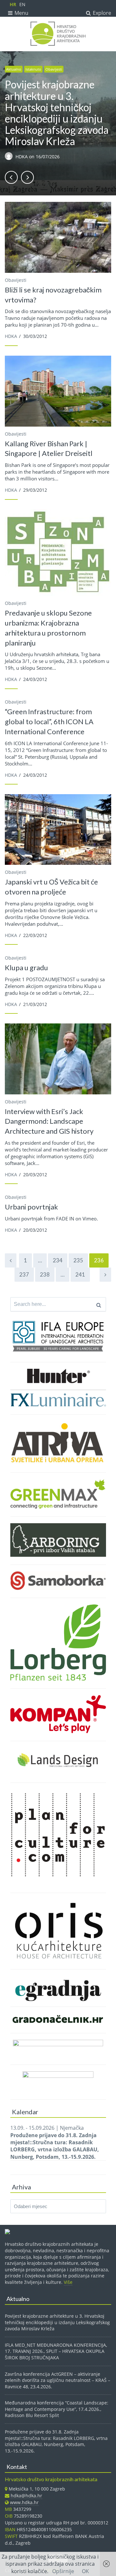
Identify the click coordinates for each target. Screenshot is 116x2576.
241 (80, 1274)
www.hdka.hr (24, 2502)
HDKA (22, 157)
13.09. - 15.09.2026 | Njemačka (55, 2142)
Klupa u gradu (26, 967)
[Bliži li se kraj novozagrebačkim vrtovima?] (58, 237)
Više (68, 2282)
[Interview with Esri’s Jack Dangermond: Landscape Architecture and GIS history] (58, 1059)
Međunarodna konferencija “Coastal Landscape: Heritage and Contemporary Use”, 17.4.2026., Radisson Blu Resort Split (57, 2409)
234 (58, 1260)
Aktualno (14, 69)
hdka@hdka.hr (26, 2496)
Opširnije (63, 2571)
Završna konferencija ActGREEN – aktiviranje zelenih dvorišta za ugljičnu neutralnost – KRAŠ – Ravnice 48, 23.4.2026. (58, 2380)
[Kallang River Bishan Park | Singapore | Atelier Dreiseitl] (58, 391)
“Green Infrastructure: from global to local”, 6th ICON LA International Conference (49, 721)
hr (13, 4)
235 (78, 1260)
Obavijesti (54, 69)
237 (24, 1274)
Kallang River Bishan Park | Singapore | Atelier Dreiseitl (49, 449)
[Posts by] (10, 157)
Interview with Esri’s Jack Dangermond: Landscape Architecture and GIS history (49, 1121)
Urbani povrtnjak (31, 1207)
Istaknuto (33, 69)
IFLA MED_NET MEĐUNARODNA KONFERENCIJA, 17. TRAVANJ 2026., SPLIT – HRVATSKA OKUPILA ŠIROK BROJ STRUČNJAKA (56, 2351)
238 (45, 1274)
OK (85, 2571)
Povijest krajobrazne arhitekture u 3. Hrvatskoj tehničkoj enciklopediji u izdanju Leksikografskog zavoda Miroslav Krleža (57, 113)
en (22, 4)
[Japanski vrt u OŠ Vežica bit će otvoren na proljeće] (58, 829)
